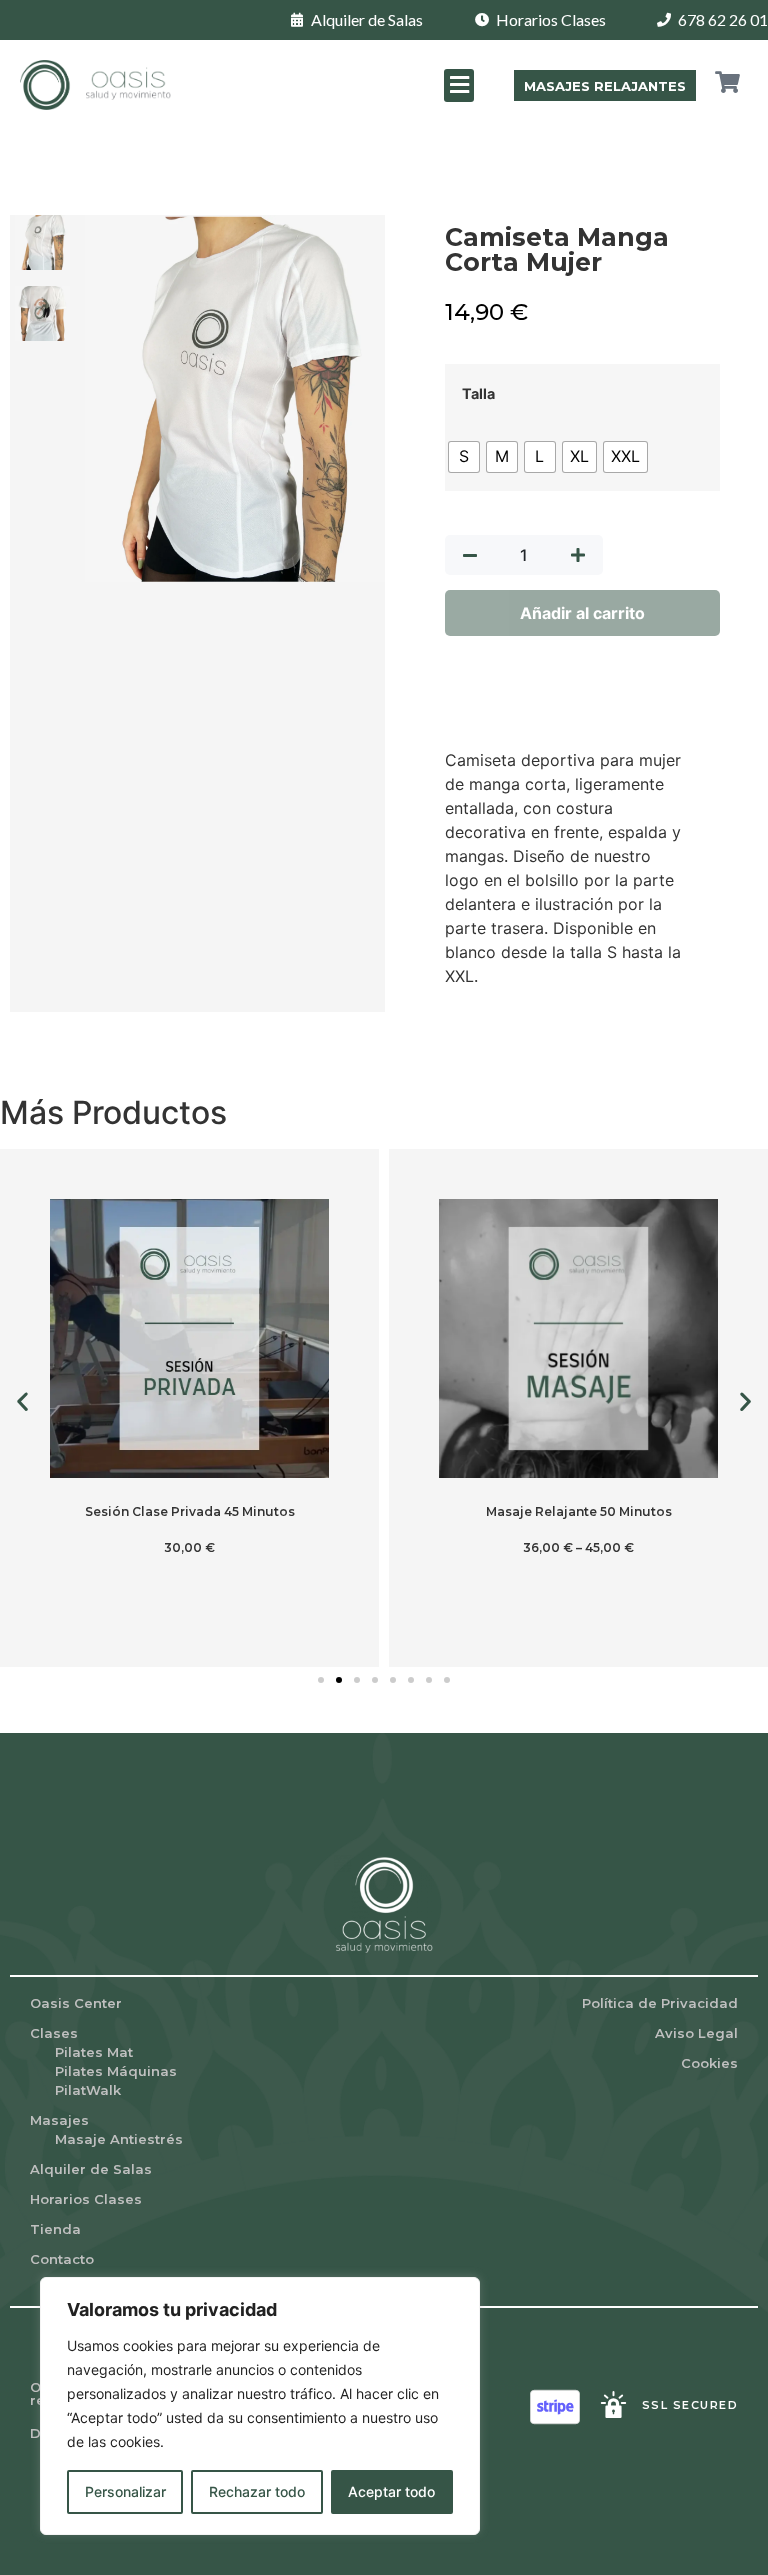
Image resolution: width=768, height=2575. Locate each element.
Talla (478, 394)
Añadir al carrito (582, 613)
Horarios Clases (86, 2199)
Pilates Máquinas (116, 2071)
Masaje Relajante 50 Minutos (579, 1511)
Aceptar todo (391, 2491)
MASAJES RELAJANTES (605, 86)
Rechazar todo (257, 2491)
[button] (459, 85)
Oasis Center (76, 2003)
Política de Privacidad (660, 2003)
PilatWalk (88, 2090)
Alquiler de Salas (91, 2169)
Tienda (55, 2229)
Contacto (62, 2259)
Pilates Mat (94, 2052)
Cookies (709, 2063)
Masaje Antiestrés (119, 2139)
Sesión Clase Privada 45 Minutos (190, 1511)
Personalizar (125, 2491)
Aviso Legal (696, 2033)
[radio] (464, 457)
